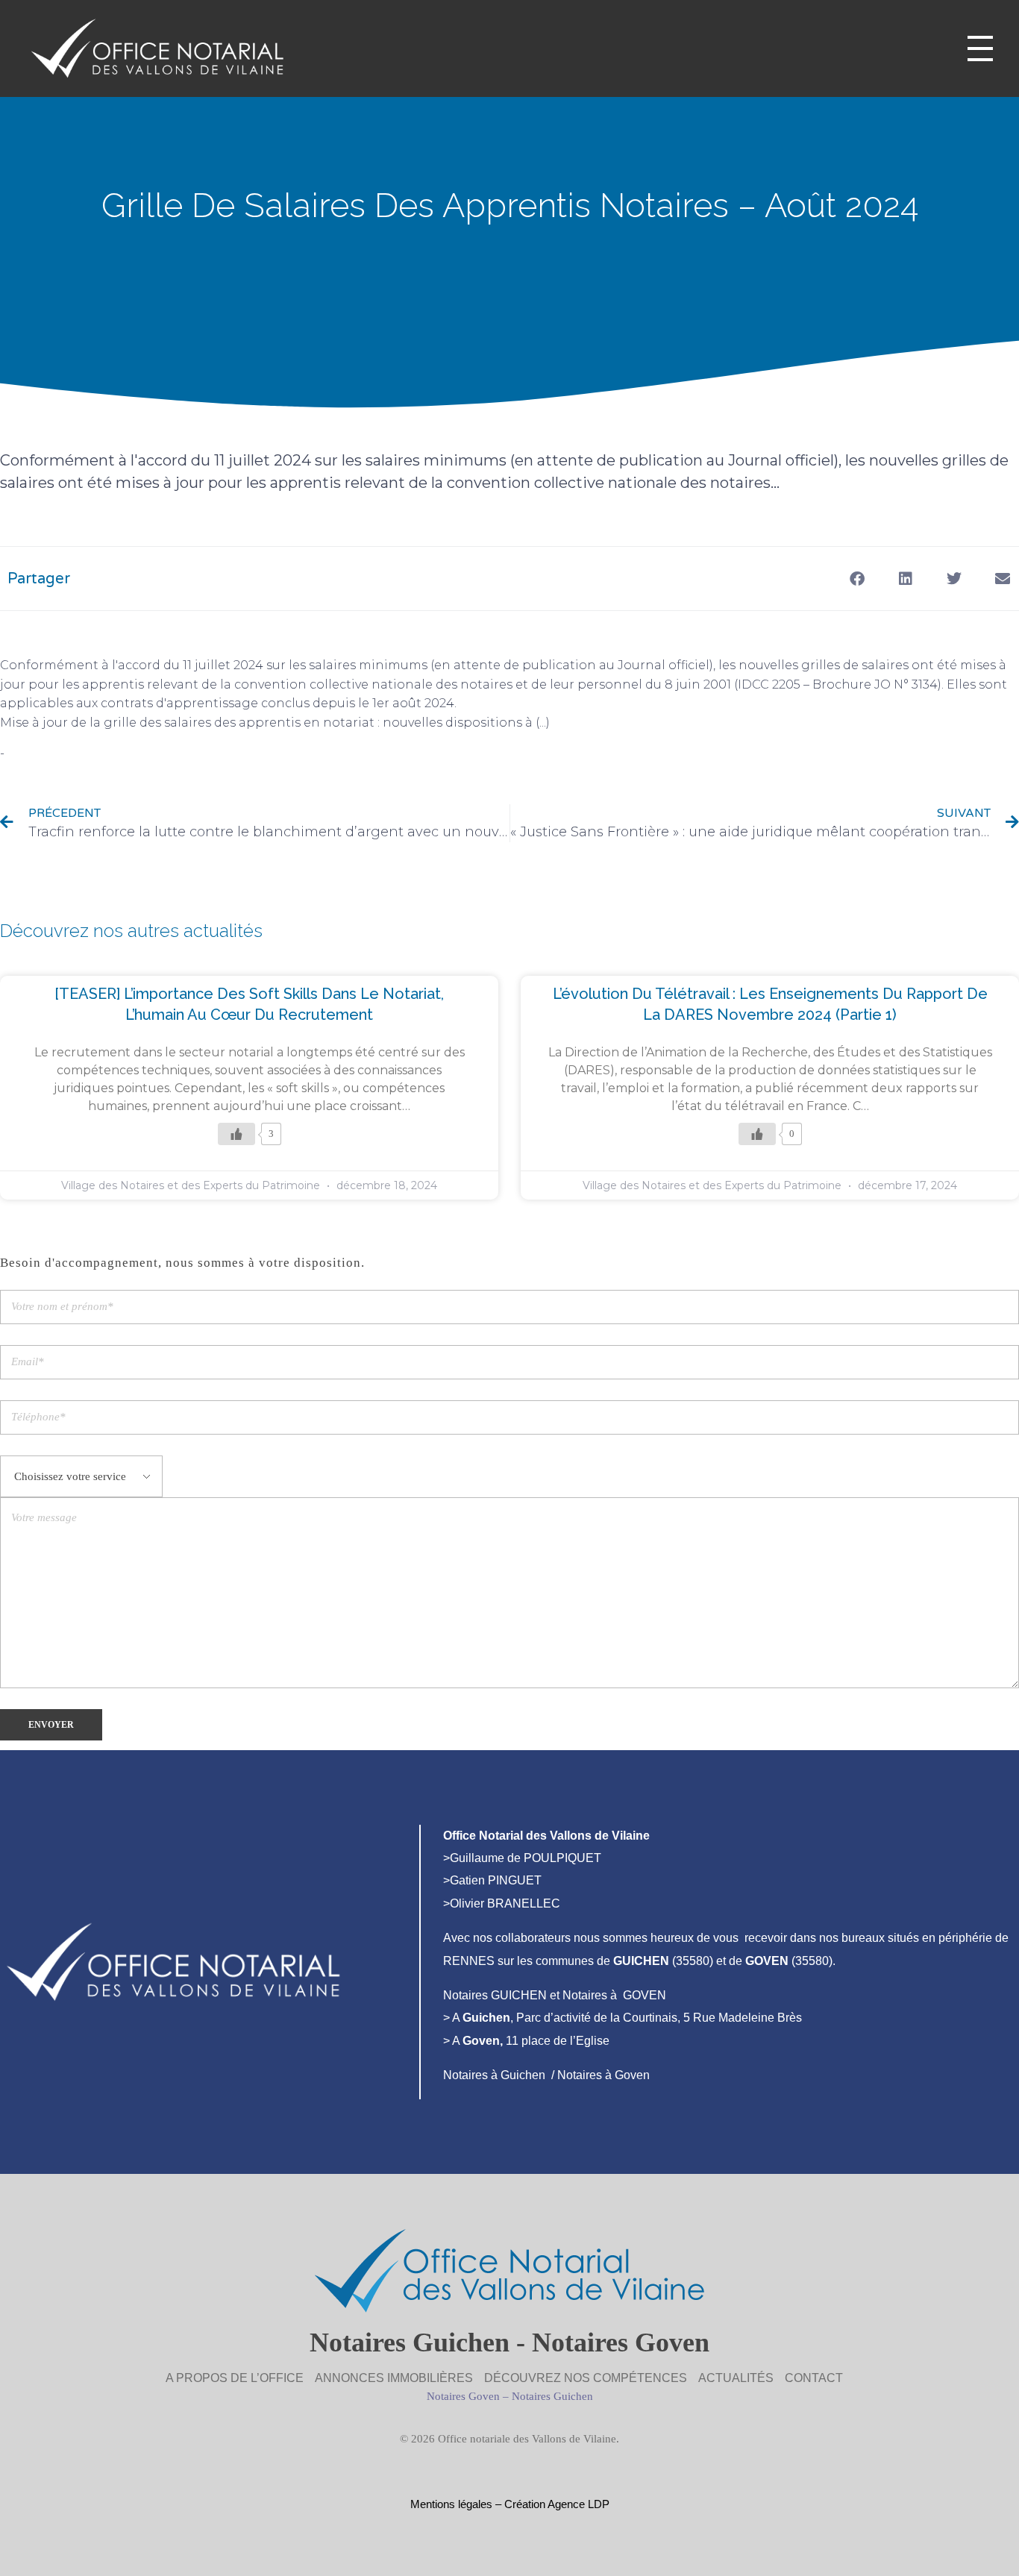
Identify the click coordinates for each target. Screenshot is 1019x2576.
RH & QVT (37, 753)
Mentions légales (451, 2504)
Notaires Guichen (552, 2396)
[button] (857, 579)
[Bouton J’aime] (236, 1134)
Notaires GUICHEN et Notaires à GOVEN (555, 1995)
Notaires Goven (463, 2396)
